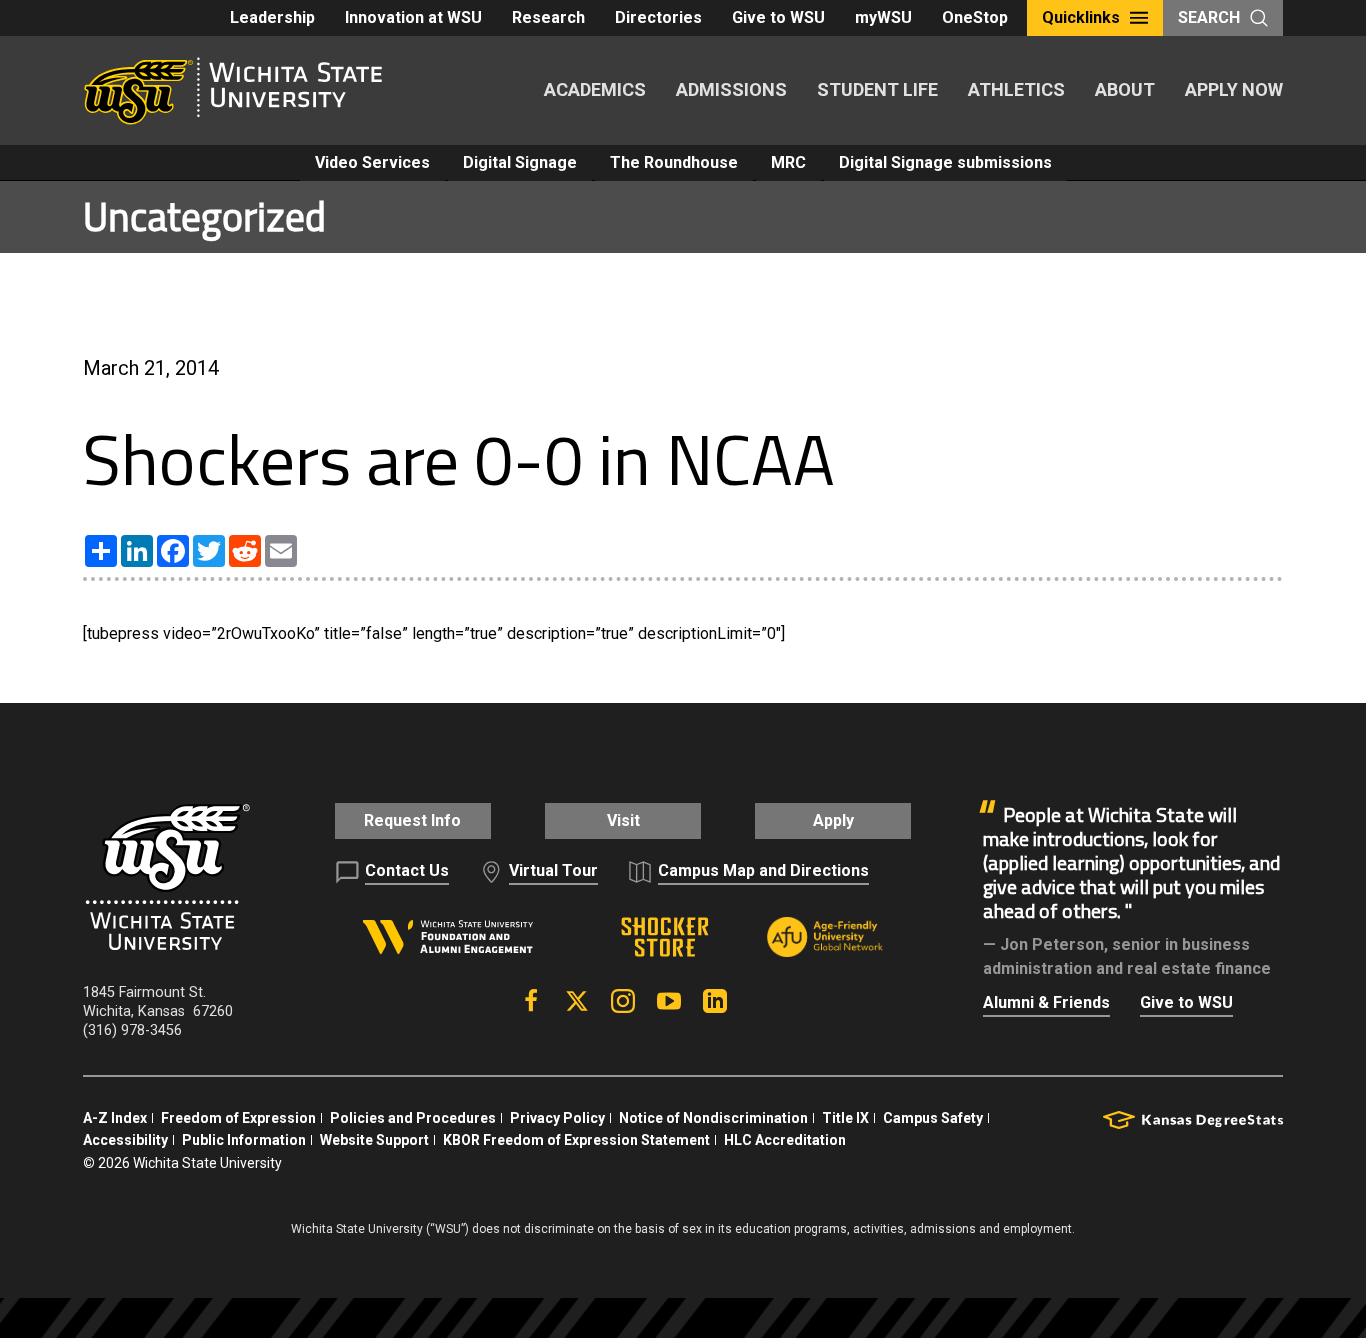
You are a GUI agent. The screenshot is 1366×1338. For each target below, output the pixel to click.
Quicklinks (1081, 17)
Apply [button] (833, 820)
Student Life (877, 89)
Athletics (1016, 89)
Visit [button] (623, 820)
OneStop (975, 17)
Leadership (272, 17)
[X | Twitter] (577, 1001)
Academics (595, 89)
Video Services (372, 162)
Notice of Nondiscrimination (713, 1118)
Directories (658, 17)
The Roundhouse (674, 162)
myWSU (883, 17)
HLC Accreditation (785, 1140)
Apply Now (1234, 89)
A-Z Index (115, 1118)
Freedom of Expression (238, 1118)
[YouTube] (669, 1001)
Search (1209, 17)
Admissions (731, 89)
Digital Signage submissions (945, 162)
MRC (788, 162)
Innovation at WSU (413, 17)
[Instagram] (623, 1001)
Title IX (845, 1118)
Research (548, 17)
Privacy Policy (557, 1118)
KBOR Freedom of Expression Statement (576, 1140)
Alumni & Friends (1046, 1002)
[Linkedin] (715, 1001)
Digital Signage (520, 162)
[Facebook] (531, 1001)
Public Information (244, 1140)
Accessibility (125, 1140)
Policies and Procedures (413, 1118)
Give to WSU (778, 17)
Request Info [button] (412, 820)
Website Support (374, 1140)
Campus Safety (933, 1118)
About (1125, 89)
